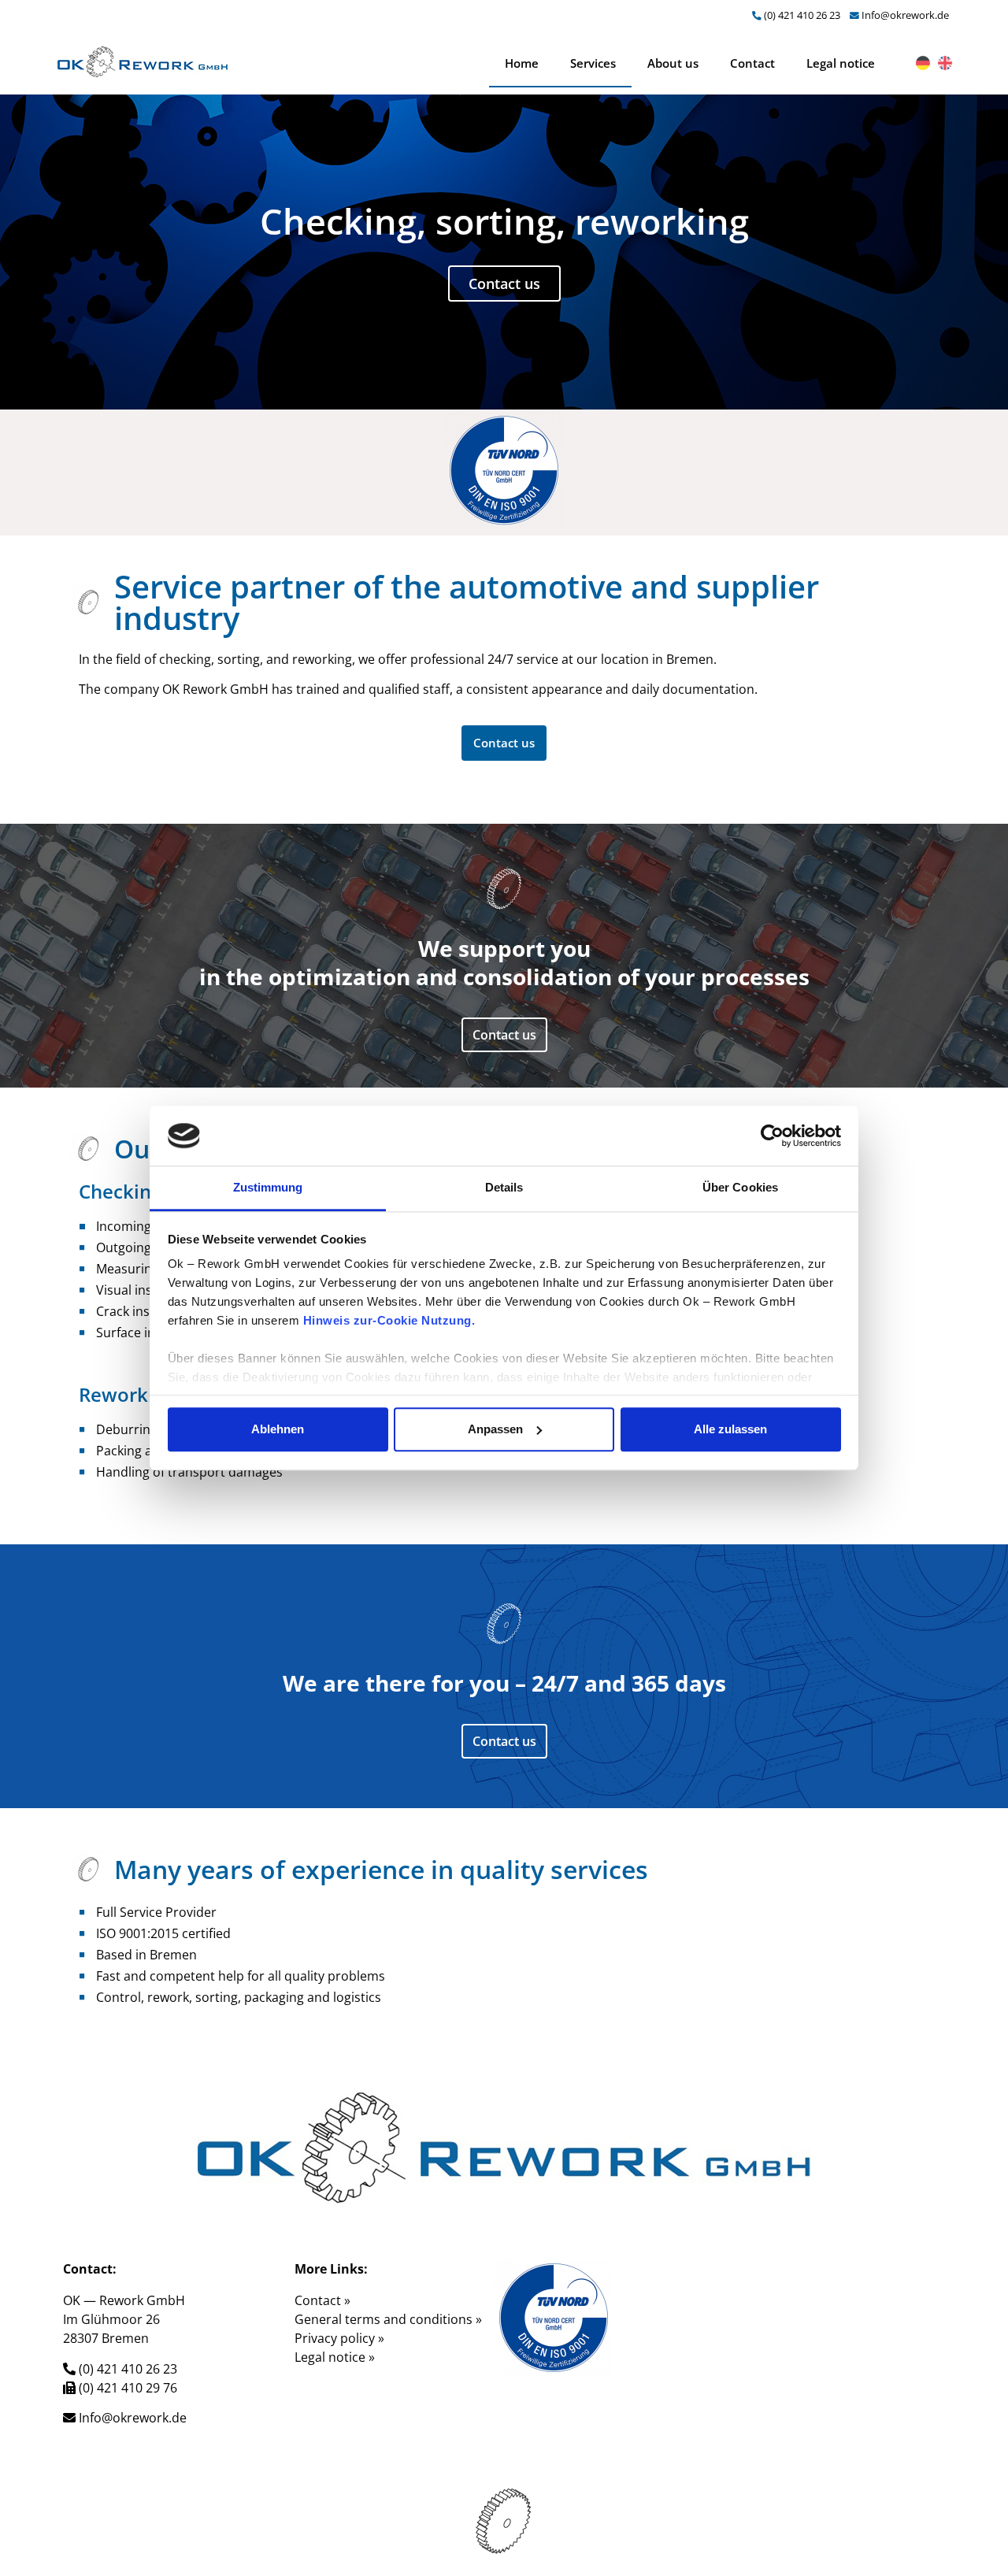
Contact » (322, 2300)
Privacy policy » (339, 2338)
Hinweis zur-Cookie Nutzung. (389, 1321)
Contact (752, 63)
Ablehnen (278, 1429)
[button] (504, 743)
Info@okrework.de (905, 15)
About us (673, 63)
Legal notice (841, 63)
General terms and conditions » (388, 2319)
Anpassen (495, 1429)
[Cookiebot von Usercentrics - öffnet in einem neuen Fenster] (772, 1136)
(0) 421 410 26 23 (802, 15)
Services (593, 63)
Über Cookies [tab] (740, 1188)
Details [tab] (504, 1188)
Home (522, 63)
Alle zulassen (730, 1429)
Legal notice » (335, 2357)
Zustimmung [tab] (268, 1188)
